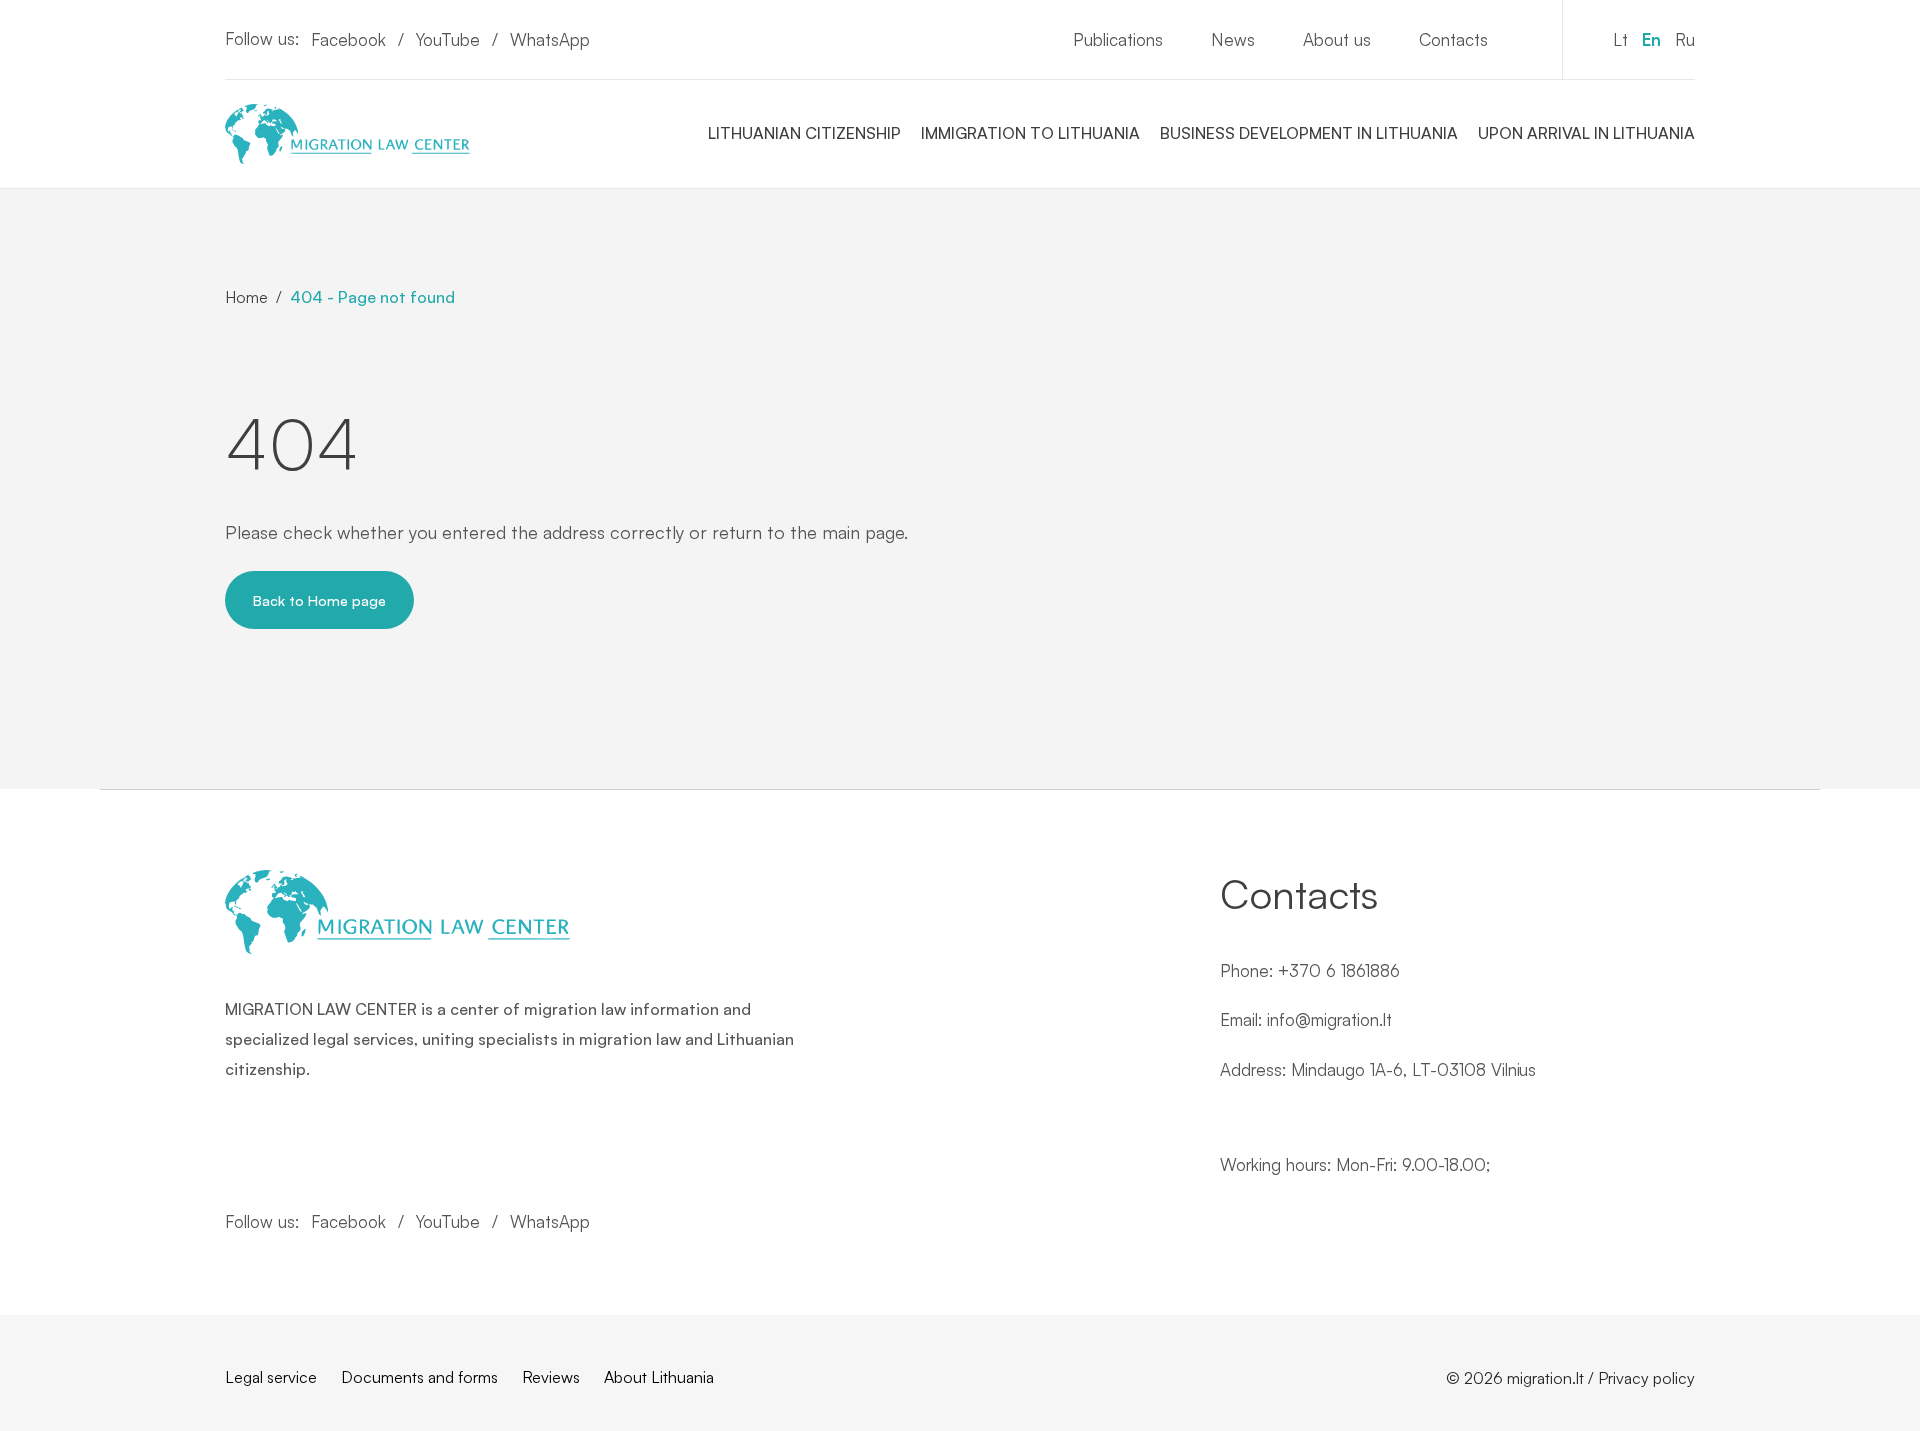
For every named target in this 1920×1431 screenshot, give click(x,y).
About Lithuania (659, 1377)
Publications (1118, 39)
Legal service (271, 1377)
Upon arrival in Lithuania (1586, 133)
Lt (1620, 39)
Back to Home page (319, 600)
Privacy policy (1646, 1378)
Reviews (551, 1377)
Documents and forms (419, 1377)
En (1651, 39)
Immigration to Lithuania (1030, 133)
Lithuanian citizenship (804, 133)
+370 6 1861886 (1339, 970)
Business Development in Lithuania (1309, 133)
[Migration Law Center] (347, 134)
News (1233, 39)
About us (1337, 39)
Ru (1685, 39)
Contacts (1453, 39)
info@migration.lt (1329, 1019)
